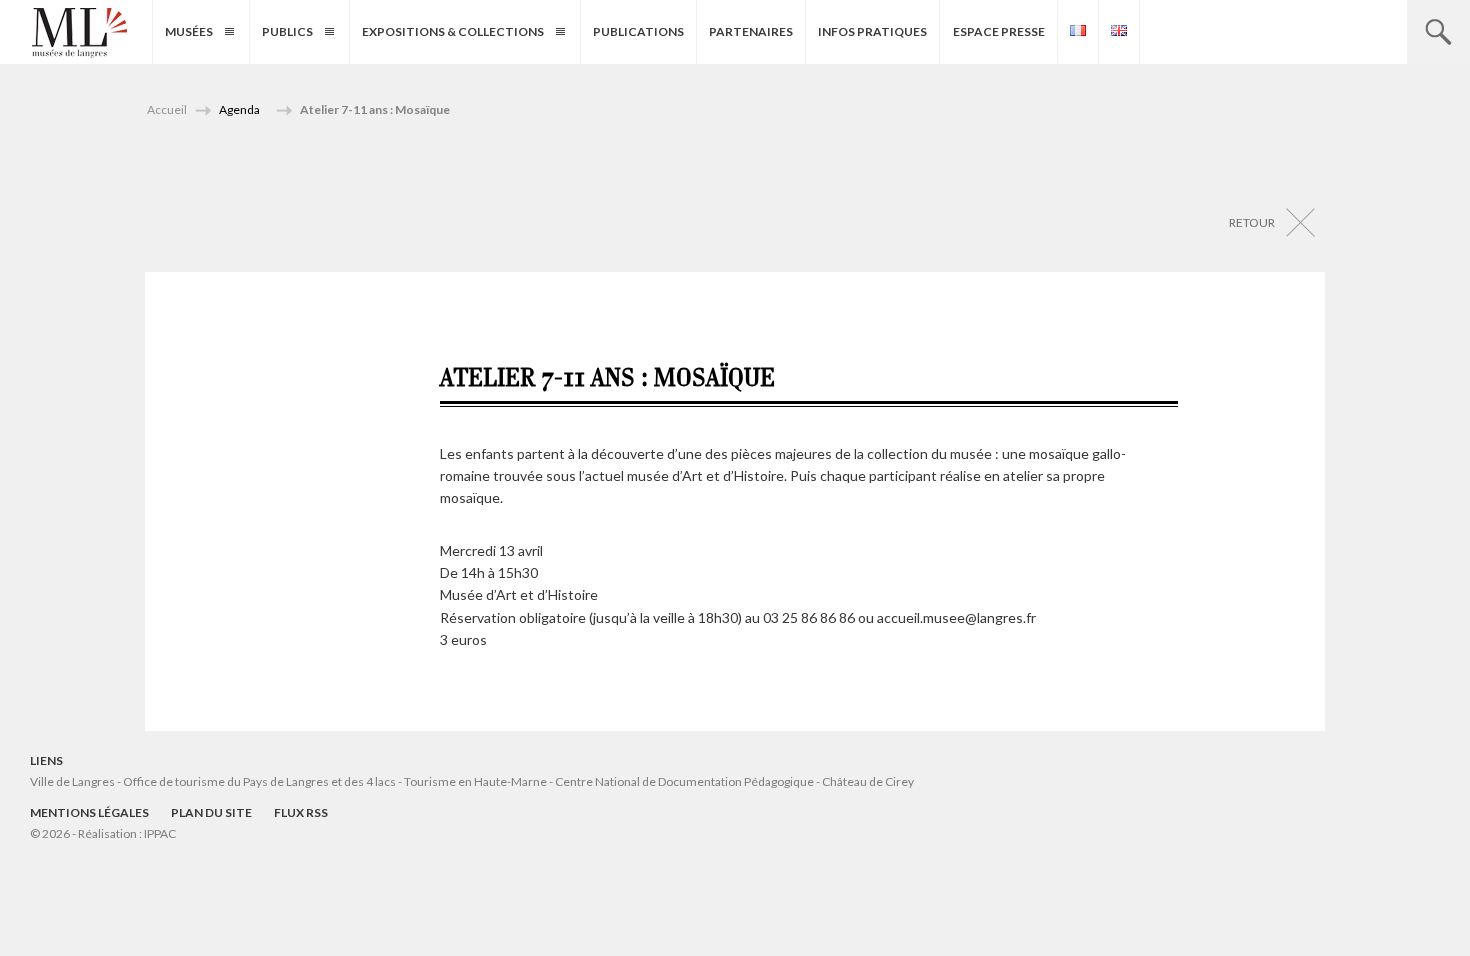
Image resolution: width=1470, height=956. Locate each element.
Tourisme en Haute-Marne (475, 781)
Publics (287, 31)
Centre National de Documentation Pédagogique (684, 781)
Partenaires (751, 31)
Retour (1252, 222)
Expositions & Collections (453, 31)
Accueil (167, 109)
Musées (189, 31)
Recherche (1438, 32)
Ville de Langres (72, 781)
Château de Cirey (868, 781)
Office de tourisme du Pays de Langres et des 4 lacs (260, 781)
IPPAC (160, 833)
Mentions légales (89, 812)
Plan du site (211, 812)
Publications (638, 31)
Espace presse (999, 31)
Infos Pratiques (872, 31)
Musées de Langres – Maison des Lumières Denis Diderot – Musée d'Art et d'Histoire (79, 33)
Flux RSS (301, 812)
